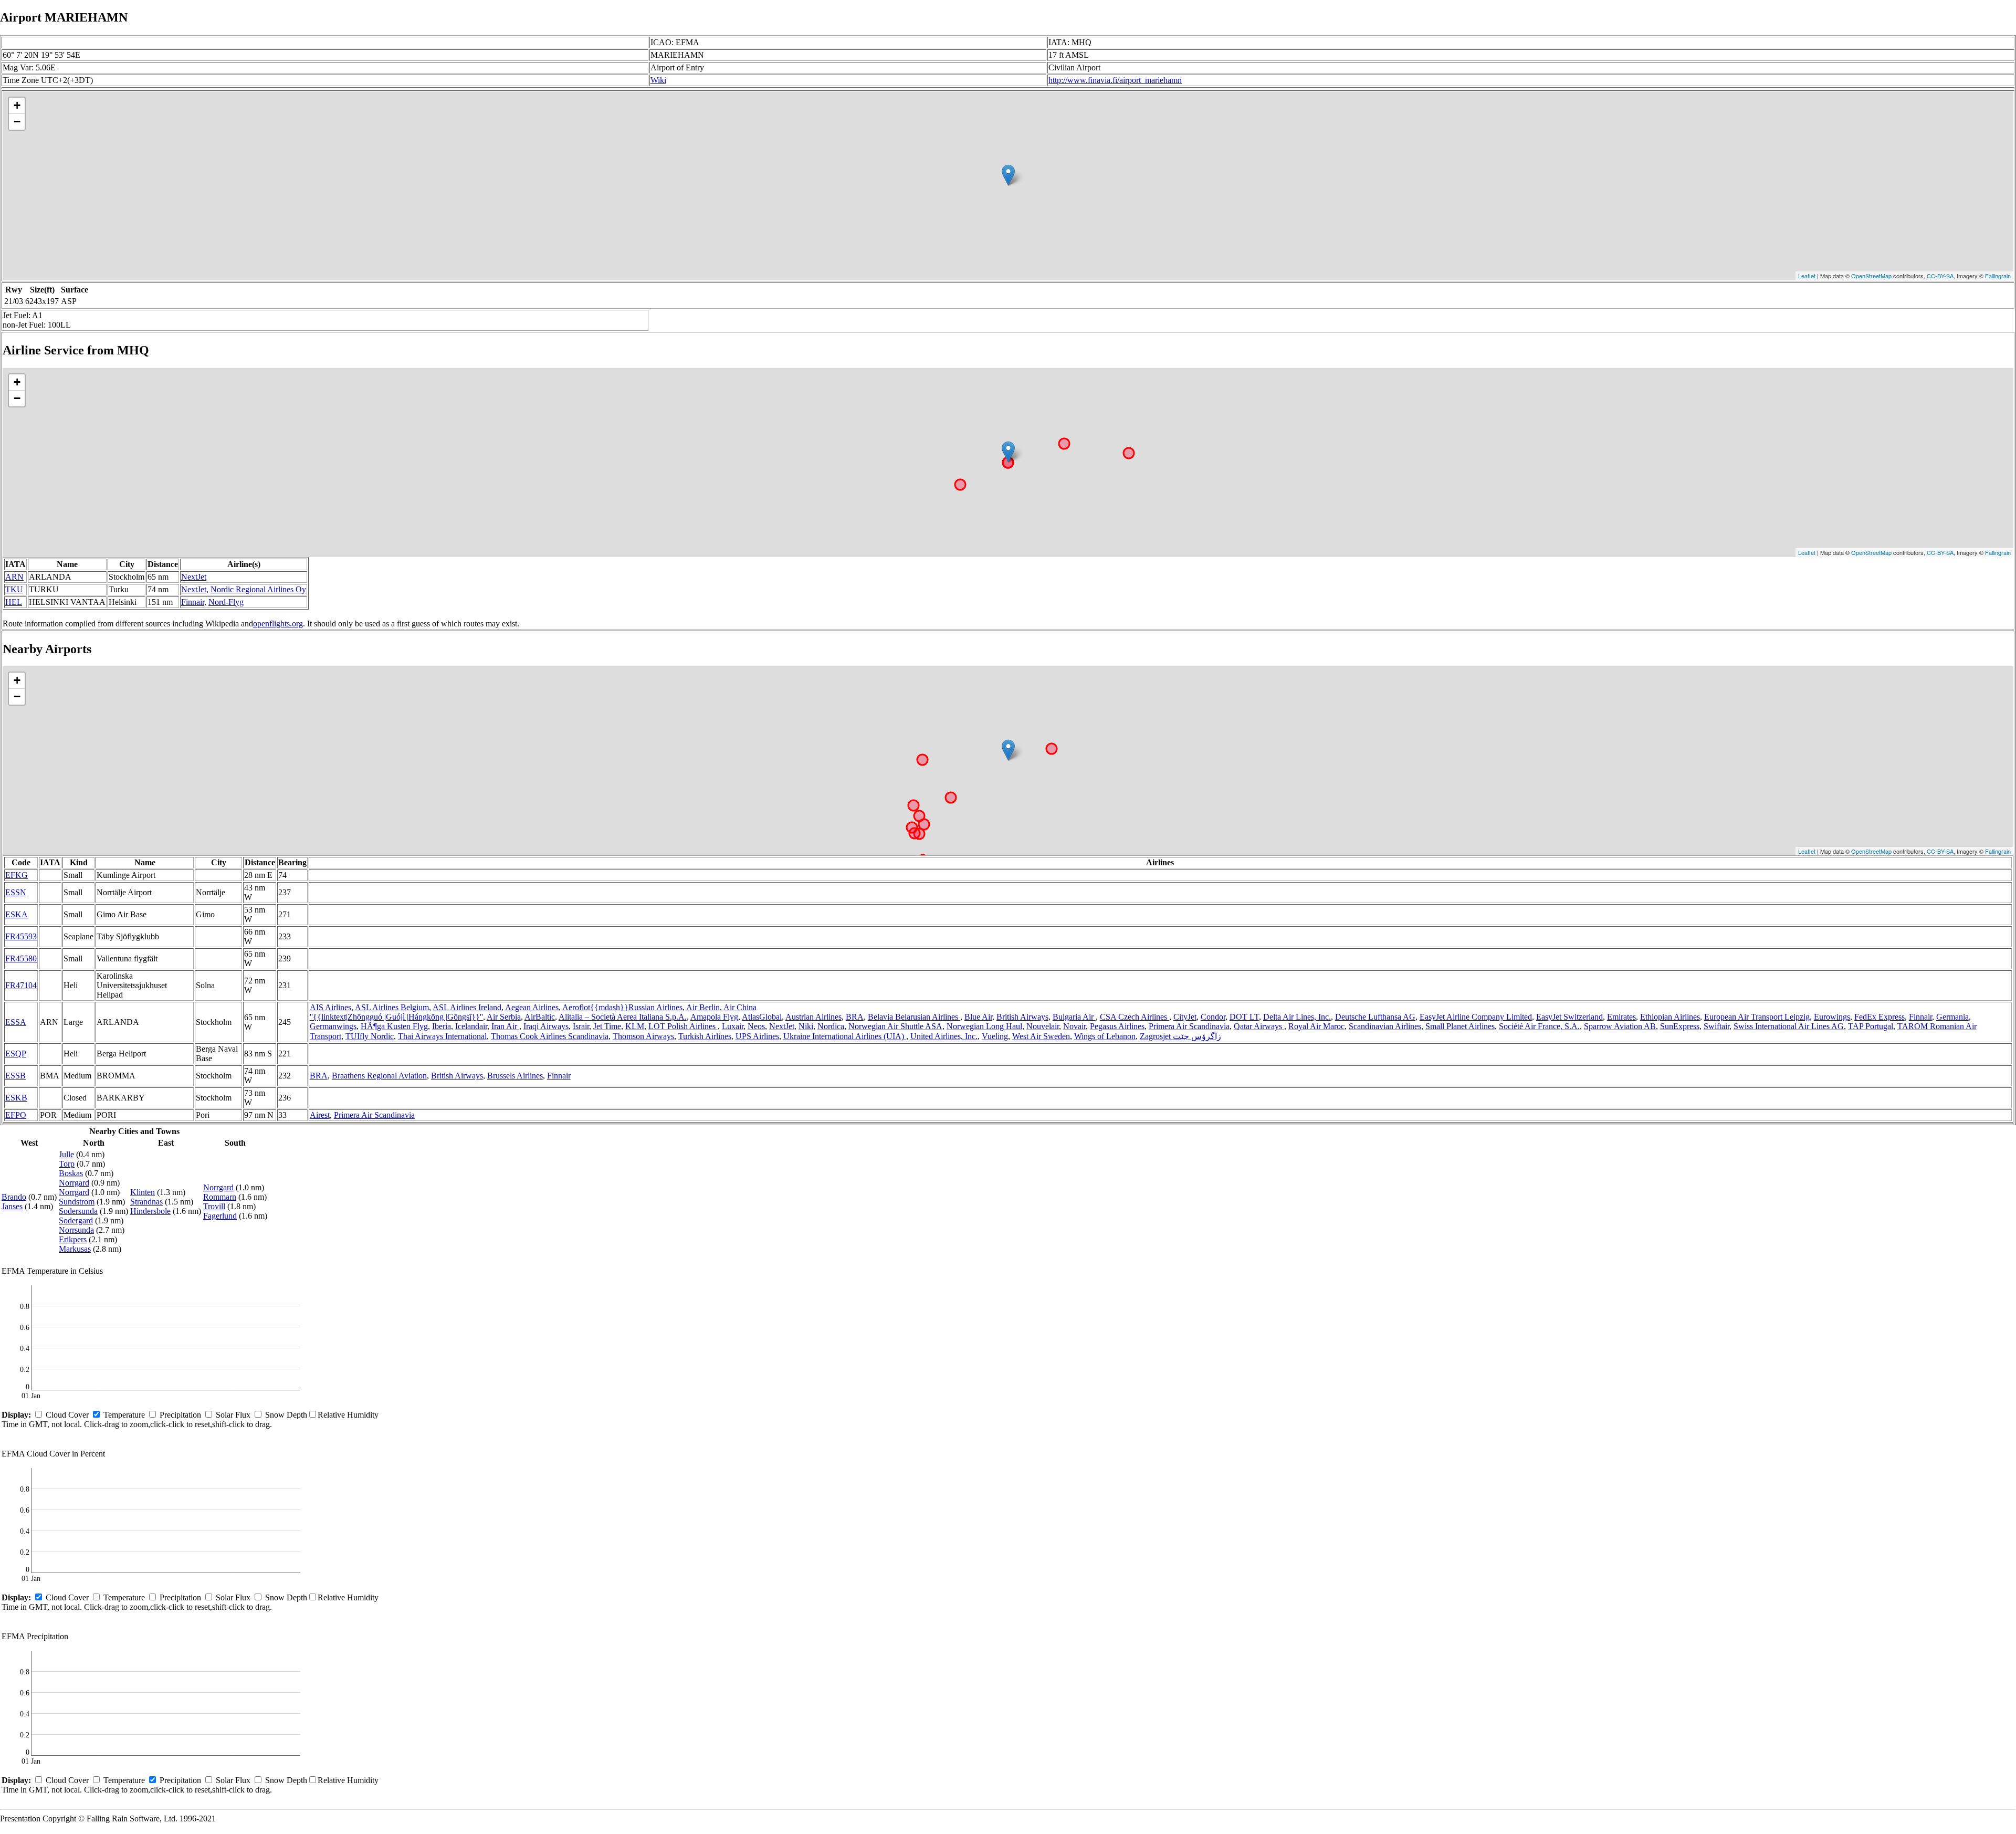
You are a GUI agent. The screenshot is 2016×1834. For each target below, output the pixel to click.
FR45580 (21, 958)
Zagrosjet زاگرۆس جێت (1180, 1036)
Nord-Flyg (226, 602)
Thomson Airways (643, 1036)
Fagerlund (220, 1216)
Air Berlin (703, 1007)
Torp (67, 1164)
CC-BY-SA (1940, 276)
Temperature (124, 1415)
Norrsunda (76, 1230)
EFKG (17, 875)
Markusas (75, 1249)
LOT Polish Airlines (683, 1026)
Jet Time (607, 1026)
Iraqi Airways (546, 1026)
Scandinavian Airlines (1385, 1026)
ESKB (16, 1098)
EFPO (16, 1115)
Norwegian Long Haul (984, 1026)
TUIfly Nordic (370, 1036)
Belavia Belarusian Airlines (914, 1017)
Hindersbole (150, 1211)
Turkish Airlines (705, 1036)
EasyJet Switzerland (1569, 1017)
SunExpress (1680, 1026)
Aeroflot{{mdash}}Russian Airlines (622, 1007)
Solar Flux (233, 1415)
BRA (855, 1017)
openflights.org (278, 623)
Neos (756, 1026)
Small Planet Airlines (1460, 1026)
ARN (14, 577)
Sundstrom (77, 1202)
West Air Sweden (1041, 1036)
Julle (66, 1154)
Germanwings (333, 1026)
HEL (14, 602)
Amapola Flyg (714, 1017)
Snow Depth (286, 1415)
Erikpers (73, 1239)
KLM (635, 1026)
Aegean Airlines (532, 1007)
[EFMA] (1008, 175)
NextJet (194, 577)
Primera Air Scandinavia (1189, 1026)
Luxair (733, 1026)
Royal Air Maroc (1316, 1026)
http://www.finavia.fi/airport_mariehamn (1115, 80)
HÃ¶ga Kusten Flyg (394, 1026)
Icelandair (471, 1026)
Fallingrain (1998, 276)
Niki (806, 1026)
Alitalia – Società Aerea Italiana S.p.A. (623, 1017)
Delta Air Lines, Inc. (1297, 1017)
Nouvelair (1043, 1026)
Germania (1952, 1017)
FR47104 (21, 985)
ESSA (16, 1022)
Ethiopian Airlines (1670, 1017)
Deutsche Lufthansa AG (1375, 1017)
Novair (1074, 1026)
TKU (14, 589)
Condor (1213, 1017)
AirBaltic (540, 1017)
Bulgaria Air (1074, 1017)
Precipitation (180, 1415)
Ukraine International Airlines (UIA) (845, 1036)
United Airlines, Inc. (944, 1036)
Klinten (143, 1192)
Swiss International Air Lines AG (1789, 1026)
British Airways (1022, 1017)
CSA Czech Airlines (1135, 1017)
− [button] (17, 122)
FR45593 (21, 936)
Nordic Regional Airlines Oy (258, 589)
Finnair (193, 602)
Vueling (995, 1036)
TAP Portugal (1871, 1026)
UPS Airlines (757, 1036)
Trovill (214, 1206)
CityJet (1185, 1017)
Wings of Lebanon (1105, 1036)
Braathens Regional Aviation (379, 1076)
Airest (320, 1115)
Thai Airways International (442, 1036)
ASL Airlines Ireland (467, 1007)
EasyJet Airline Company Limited (1476, 1017)
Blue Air (978, 1017)
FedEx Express (1879, 1017)
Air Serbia (504, 1017)
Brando (14, 1197)
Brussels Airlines (515, 1076)
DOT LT (1244, 1017)
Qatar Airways (1259, 1026)
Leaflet (1807, 276)
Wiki (658, 80)
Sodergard (76, 1220)
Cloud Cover (67, 1415)
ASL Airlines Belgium (392, 1007)
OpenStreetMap (1871, 276)
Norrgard (74, 1183)
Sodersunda (78, 1211)
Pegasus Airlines (1117, 1026)
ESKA (17, 914)
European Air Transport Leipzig (1757, 1017)
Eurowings (1832, 1017)
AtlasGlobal (762, 1017)
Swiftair (1716, 1026)
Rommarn (220, 1197)
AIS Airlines (330, 1007)
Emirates (1621, 1017)
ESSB (15, 1076)
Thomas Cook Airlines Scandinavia (550, 1036)
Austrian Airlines (813, 1017)
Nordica (831, 1026)
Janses (12, 1206)
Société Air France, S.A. (1539, 1026)
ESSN (16, 892)
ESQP (16, 1054)
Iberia (442, 1026)
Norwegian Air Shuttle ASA (895, 1026)
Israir (581, 1026)
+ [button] (17, 105)
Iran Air (505, 1026)
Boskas (71, 1173)
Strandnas (146, 1202)
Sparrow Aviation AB (1620, 1026)
